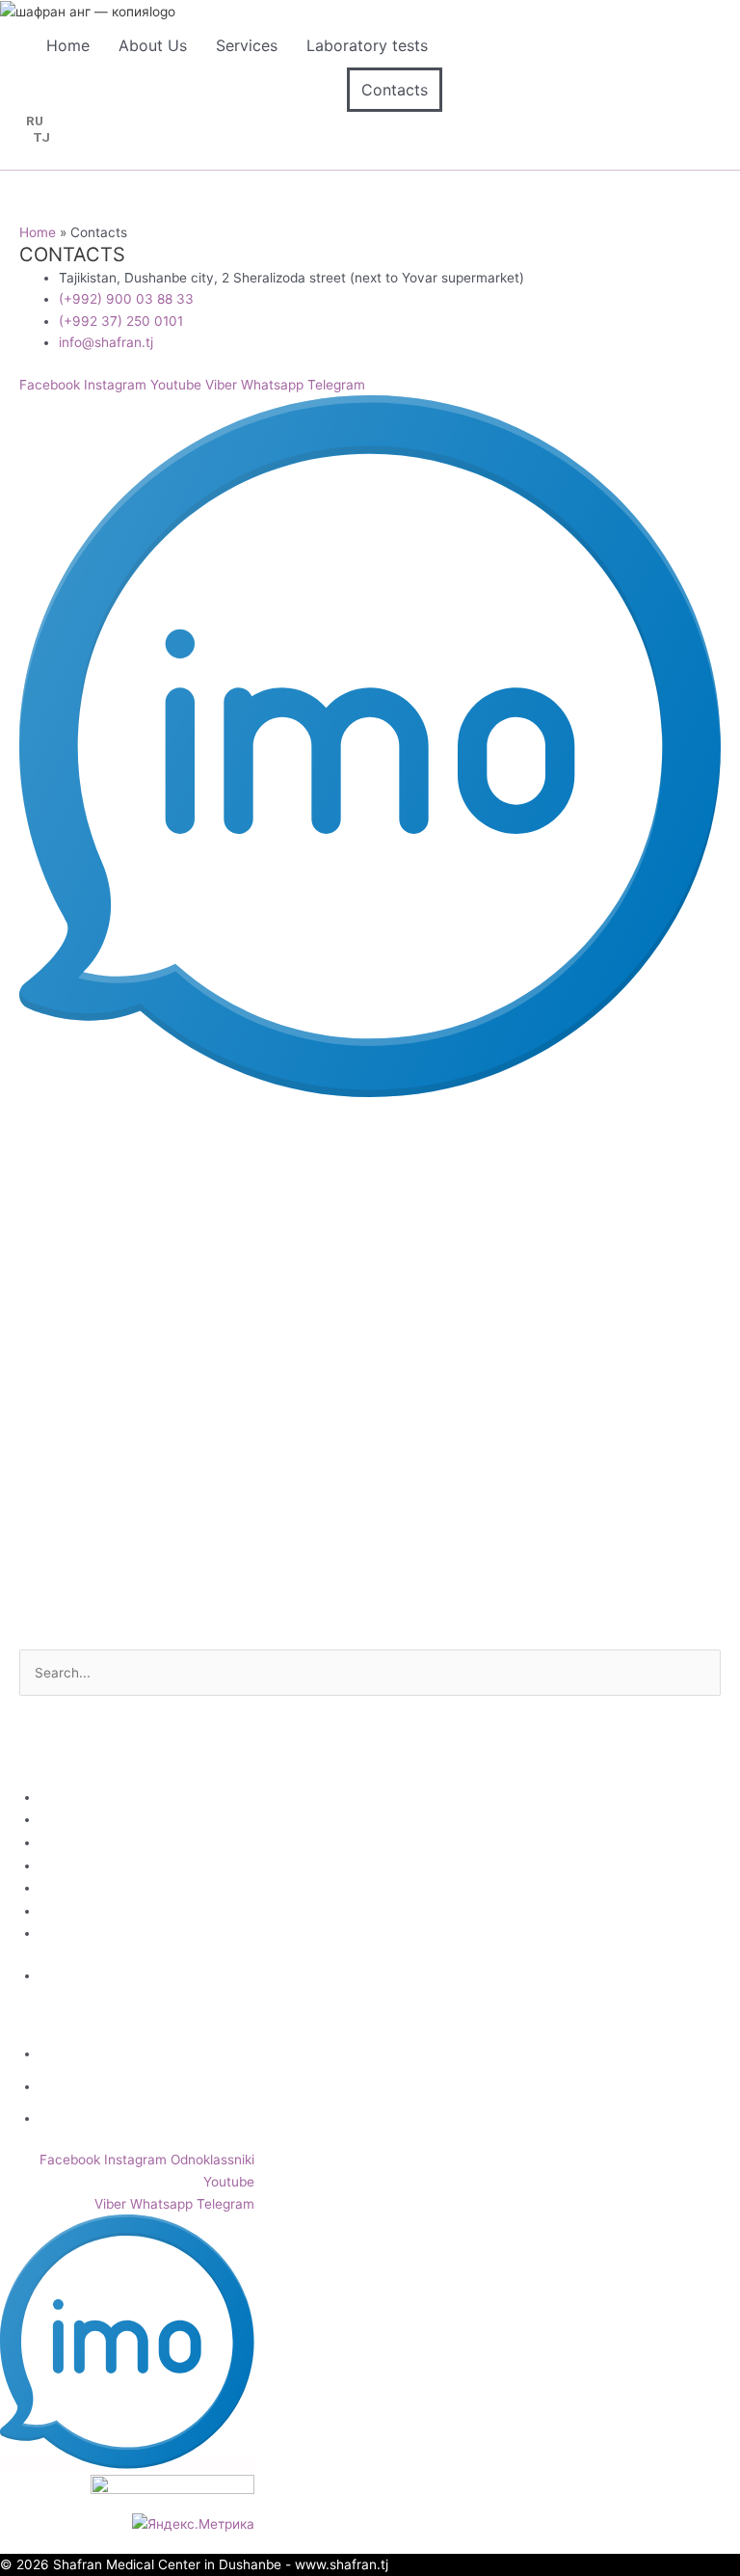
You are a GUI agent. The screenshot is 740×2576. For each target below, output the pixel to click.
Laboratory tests (367, 45)
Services (247, 45)
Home (68, 45)
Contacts (395, 90)
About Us (153, 45)
